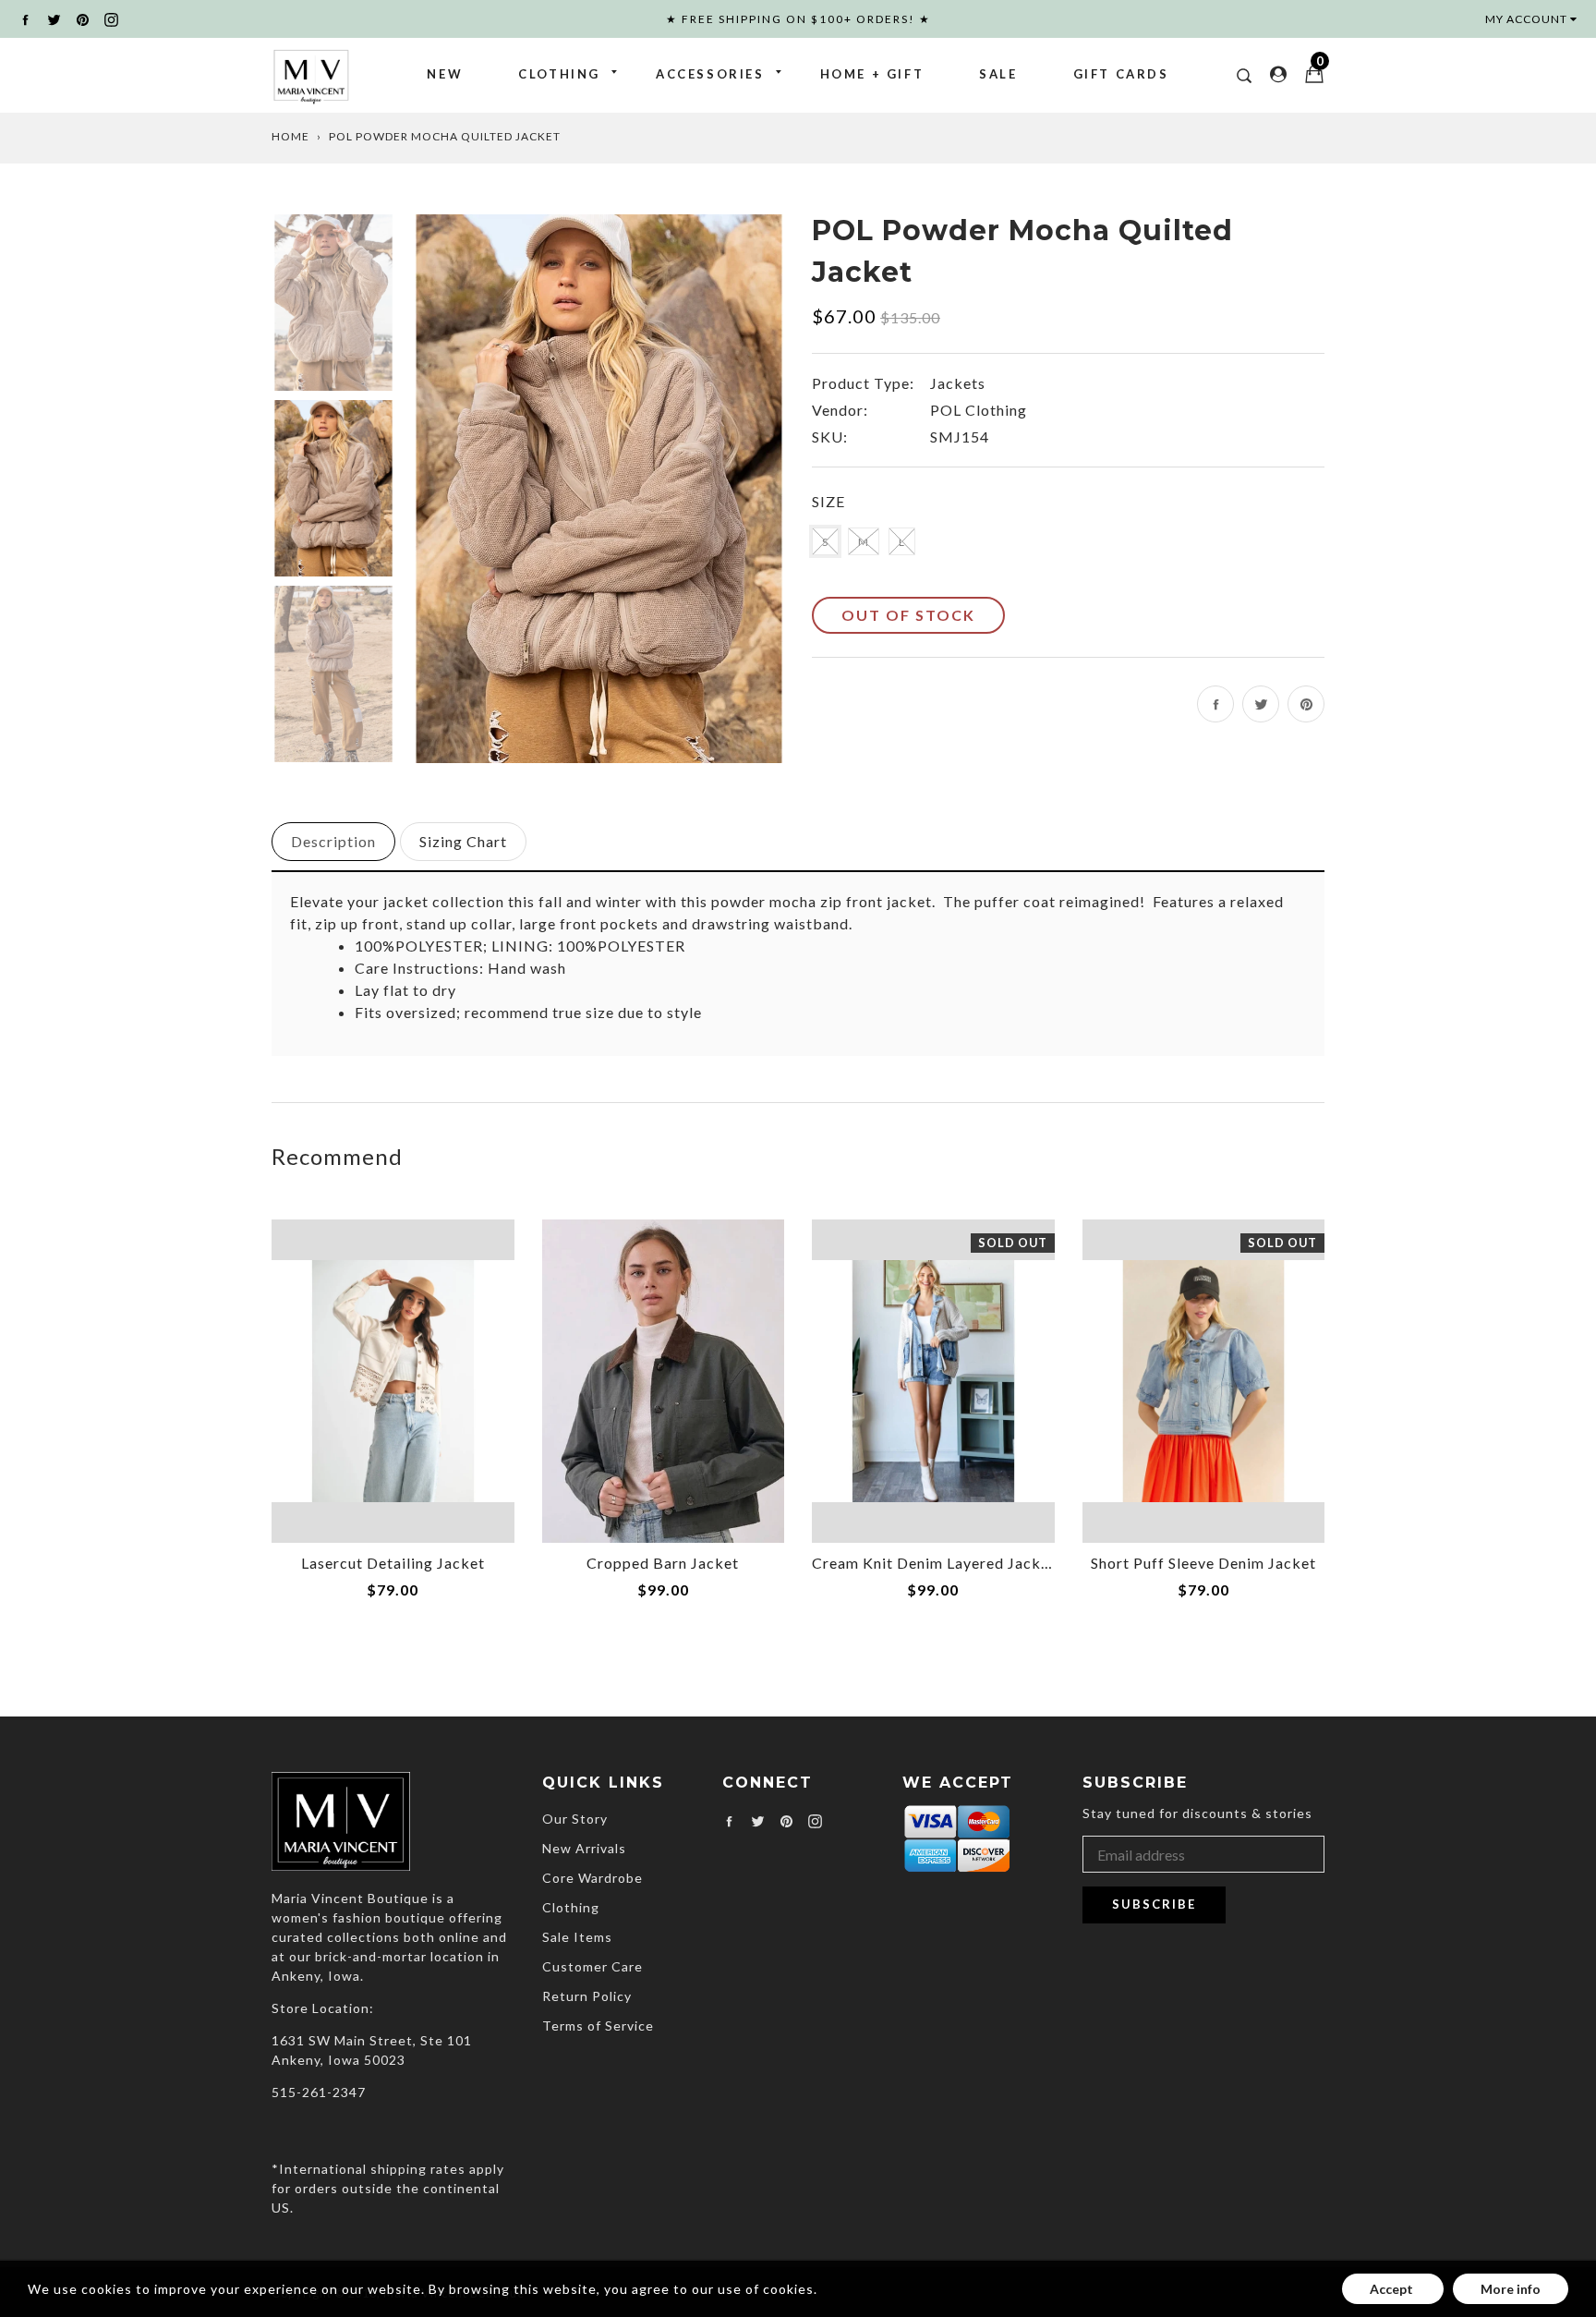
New (445, 74)
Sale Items (577, 1937)
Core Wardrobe (592, 1878)
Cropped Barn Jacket (663, 1563)
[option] (599, 488)
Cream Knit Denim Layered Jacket (934, 1563)
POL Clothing (979, 410)
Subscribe (1154, 1904)
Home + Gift (872, 74)
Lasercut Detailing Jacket (393, 1563)
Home (290, 136)
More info (1511, 2289)
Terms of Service (598, 2026)
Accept (1393, 2289)
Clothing (559, 74)
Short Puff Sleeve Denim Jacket (1203, 1563)
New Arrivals (584, 1848)
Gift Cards (1121, 74)
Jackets (958, 383)
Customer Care (592, 1966)
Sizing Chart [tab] (463, 841)
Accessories (710, 74)
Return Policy (587, 1996)
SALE (998, 74)
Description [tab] (333, 841)
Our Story (575, 1819)
